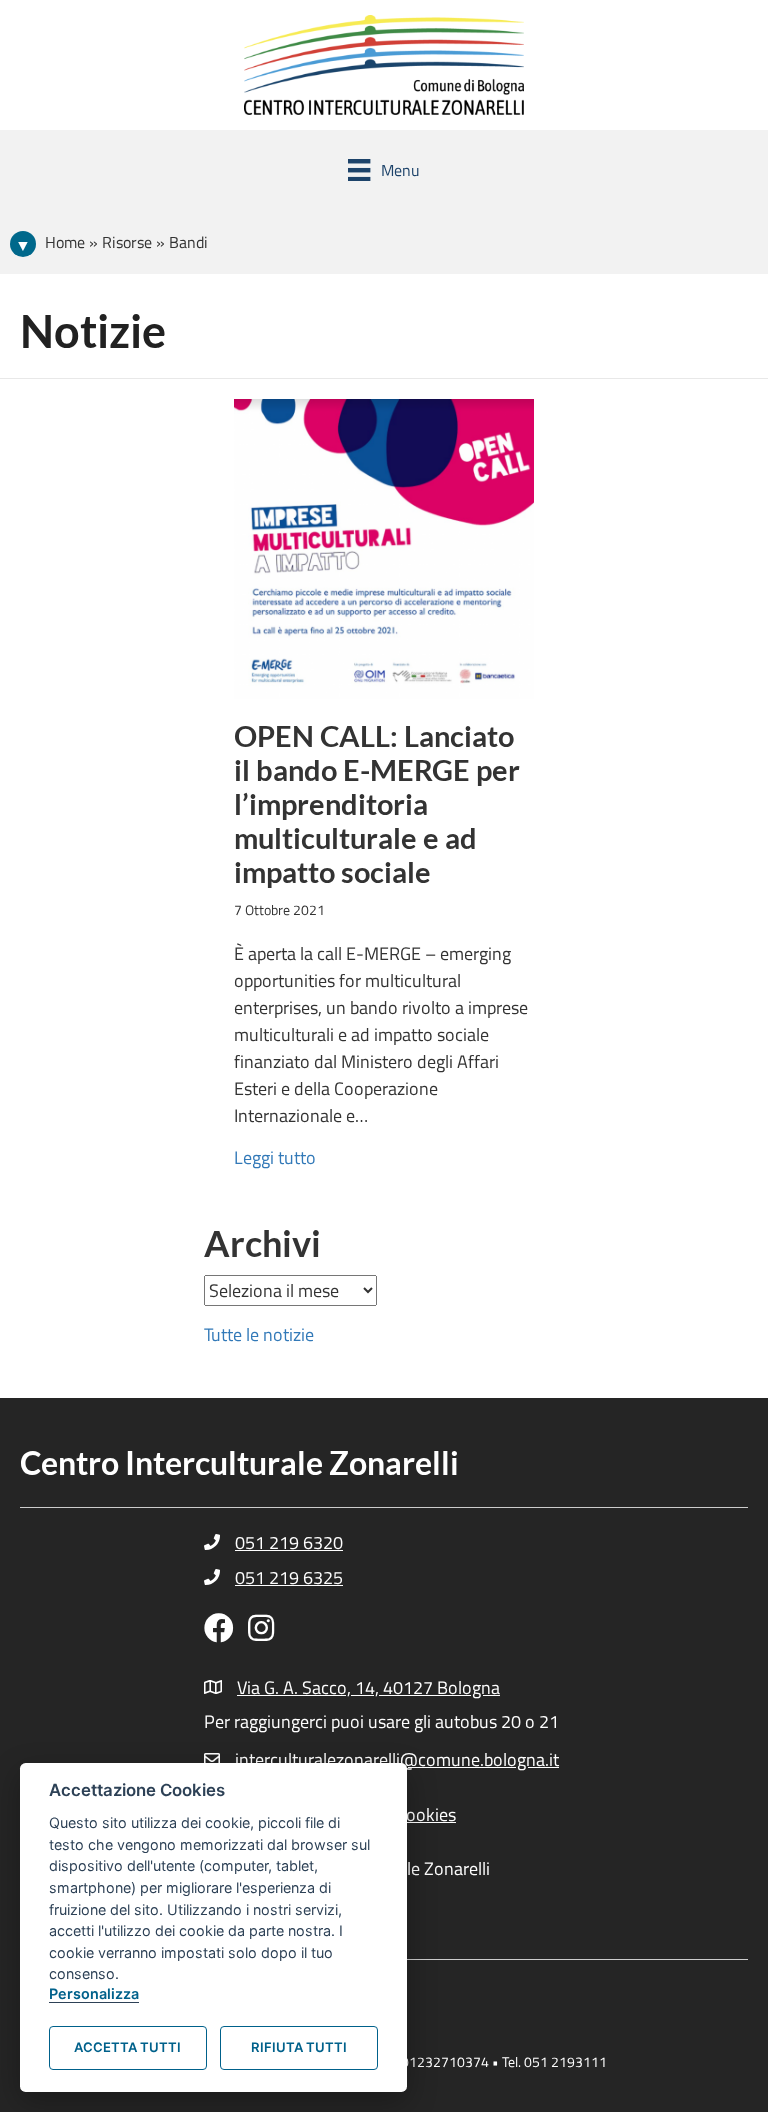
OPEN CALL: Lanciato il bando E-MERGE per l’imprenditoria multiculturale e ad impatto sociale (377, 804)
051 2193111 (565, 2061)
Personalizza (94, 1993)
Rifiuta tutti (299, 2047)
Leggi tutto (275, 1157)
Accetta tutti (127, 2047)
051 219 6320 (289, 1542)
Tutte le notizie (259, 1334)
